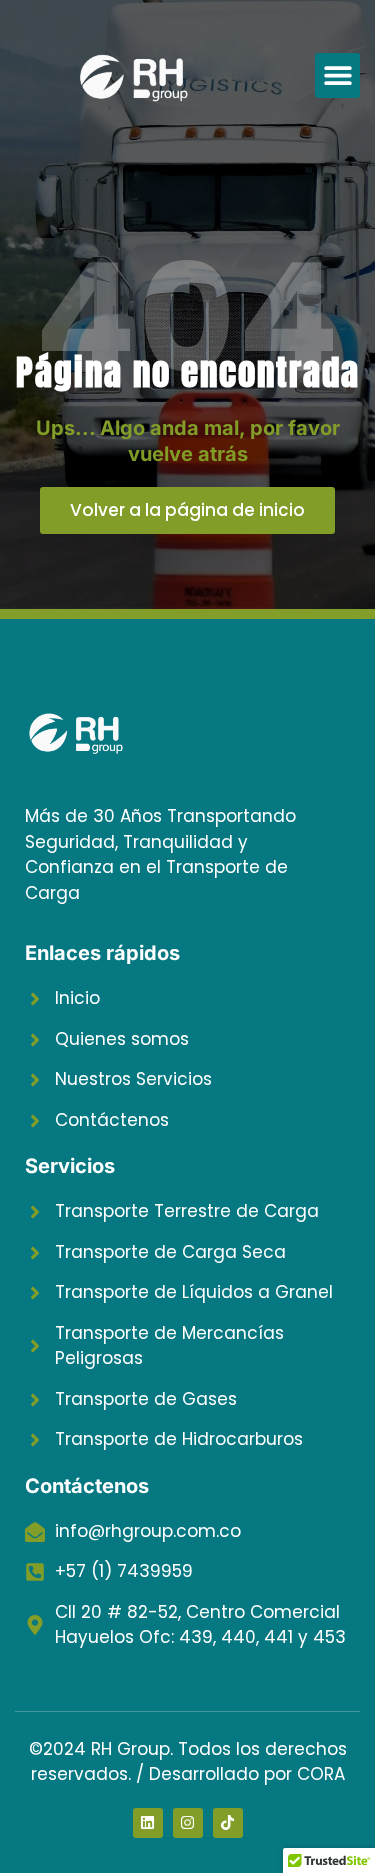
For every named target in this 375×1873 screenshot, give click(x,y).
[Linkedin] (148, 1823)
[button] (337, 75)
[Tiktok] (228, 1823)
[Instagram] (188, 1823)
